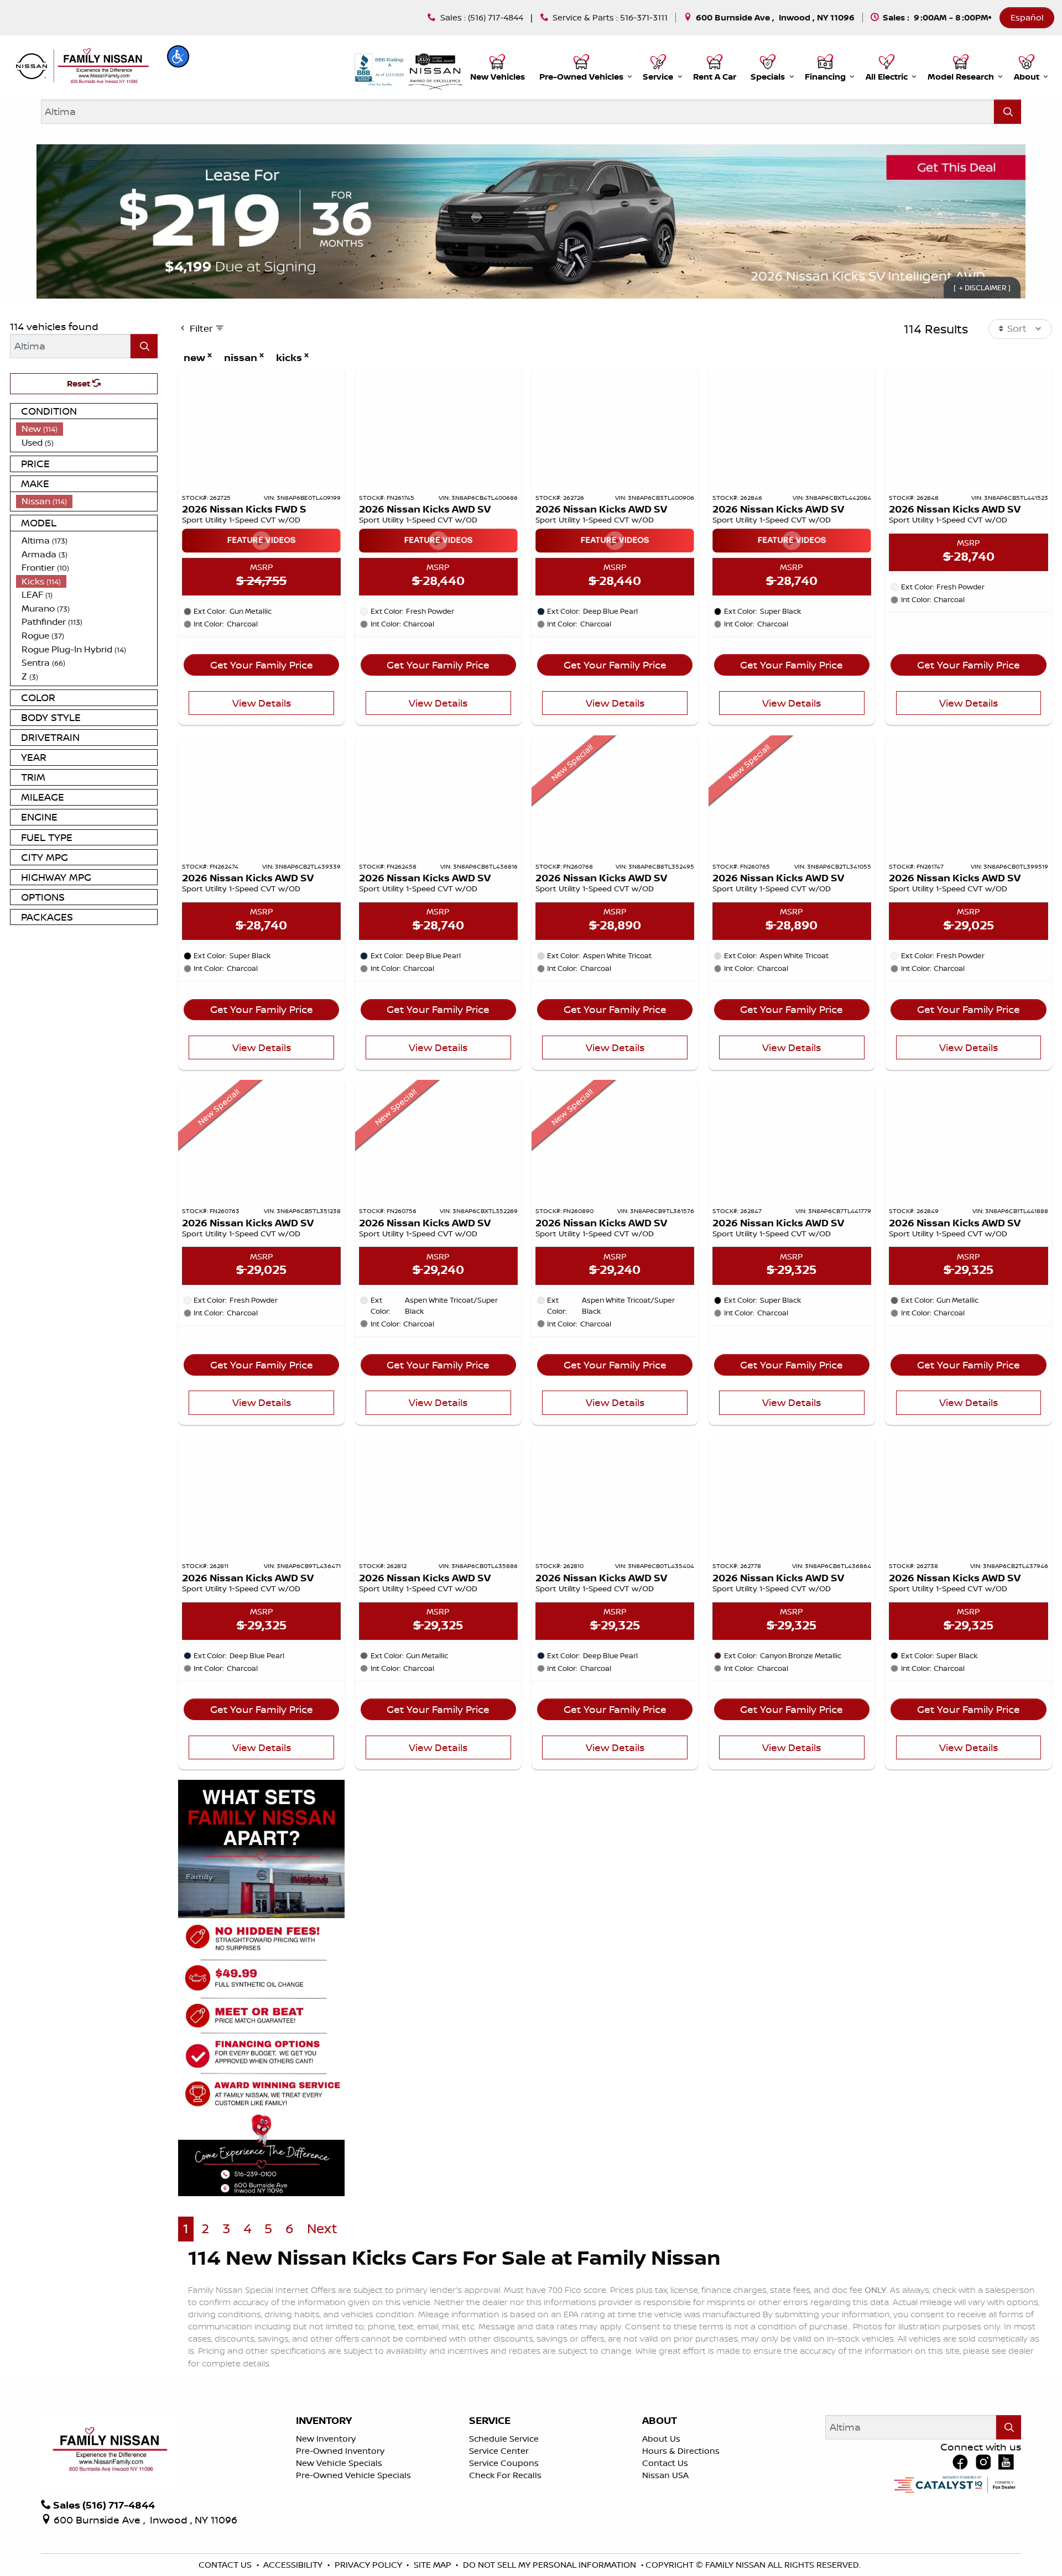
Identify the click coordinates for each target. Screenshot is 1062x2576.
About (660, 2421)
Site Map (434, 2565)
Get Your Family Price (262, 665)
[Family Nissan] (81, 66)
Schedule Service (504, 2439)
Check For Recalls (505, 2475)
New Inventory (326, 2439)
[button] (178, 56)
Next (322, 2228)
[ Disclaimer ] (982, 288)
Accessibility (294, 2565)
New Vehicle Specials (339, 2463)
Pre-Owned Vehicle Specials (353, 2475)
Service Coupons (504, 2463)
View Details (262, 703)
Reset (80, 383)
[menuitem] (87, 429)
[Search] (1008, 111)
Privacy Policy (369, 2565)
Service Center (499, 2451)
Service (490, 2421)
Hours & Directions (681, 2451)
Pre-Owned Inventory (340, 2451)
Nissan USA (665, 2475)
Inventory (324, 2421)
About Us (661, 2439)
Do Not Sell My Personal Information (551, 2565)
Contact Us (665, 2463)
